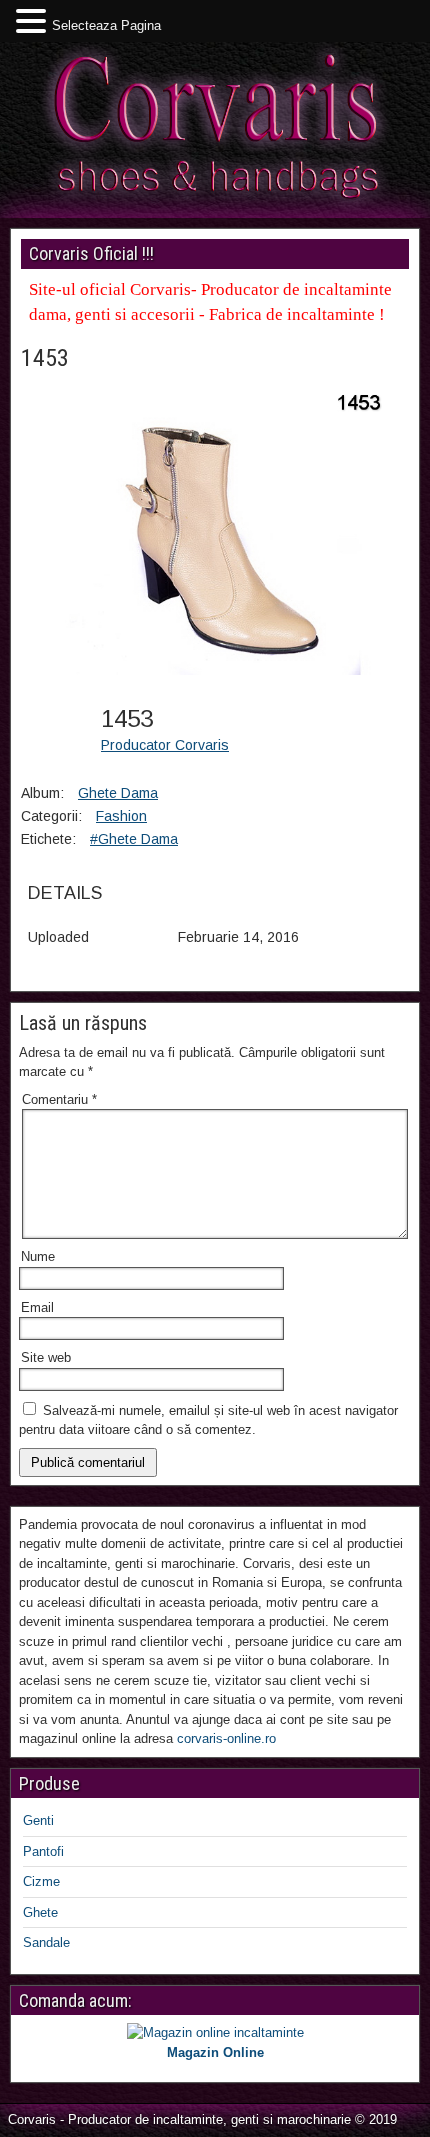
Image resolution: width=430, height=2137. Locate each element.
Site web (46, 1357)
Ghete (40, 1912)
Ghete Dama (118, 793)
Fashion (121, 816)
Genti (38, 1820)
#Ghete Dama (134, 839)
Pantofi (43, 1851)
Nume (38, 1256)
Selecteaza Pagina (106, 25)
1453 (45, 358)
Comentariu (59, 1099)
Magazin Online (215, 2052)
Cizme (41, 1881)
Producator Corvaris (165, 745)
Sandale (46, 1942)
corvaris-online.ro (226, 1738)
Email (37, 1307)
